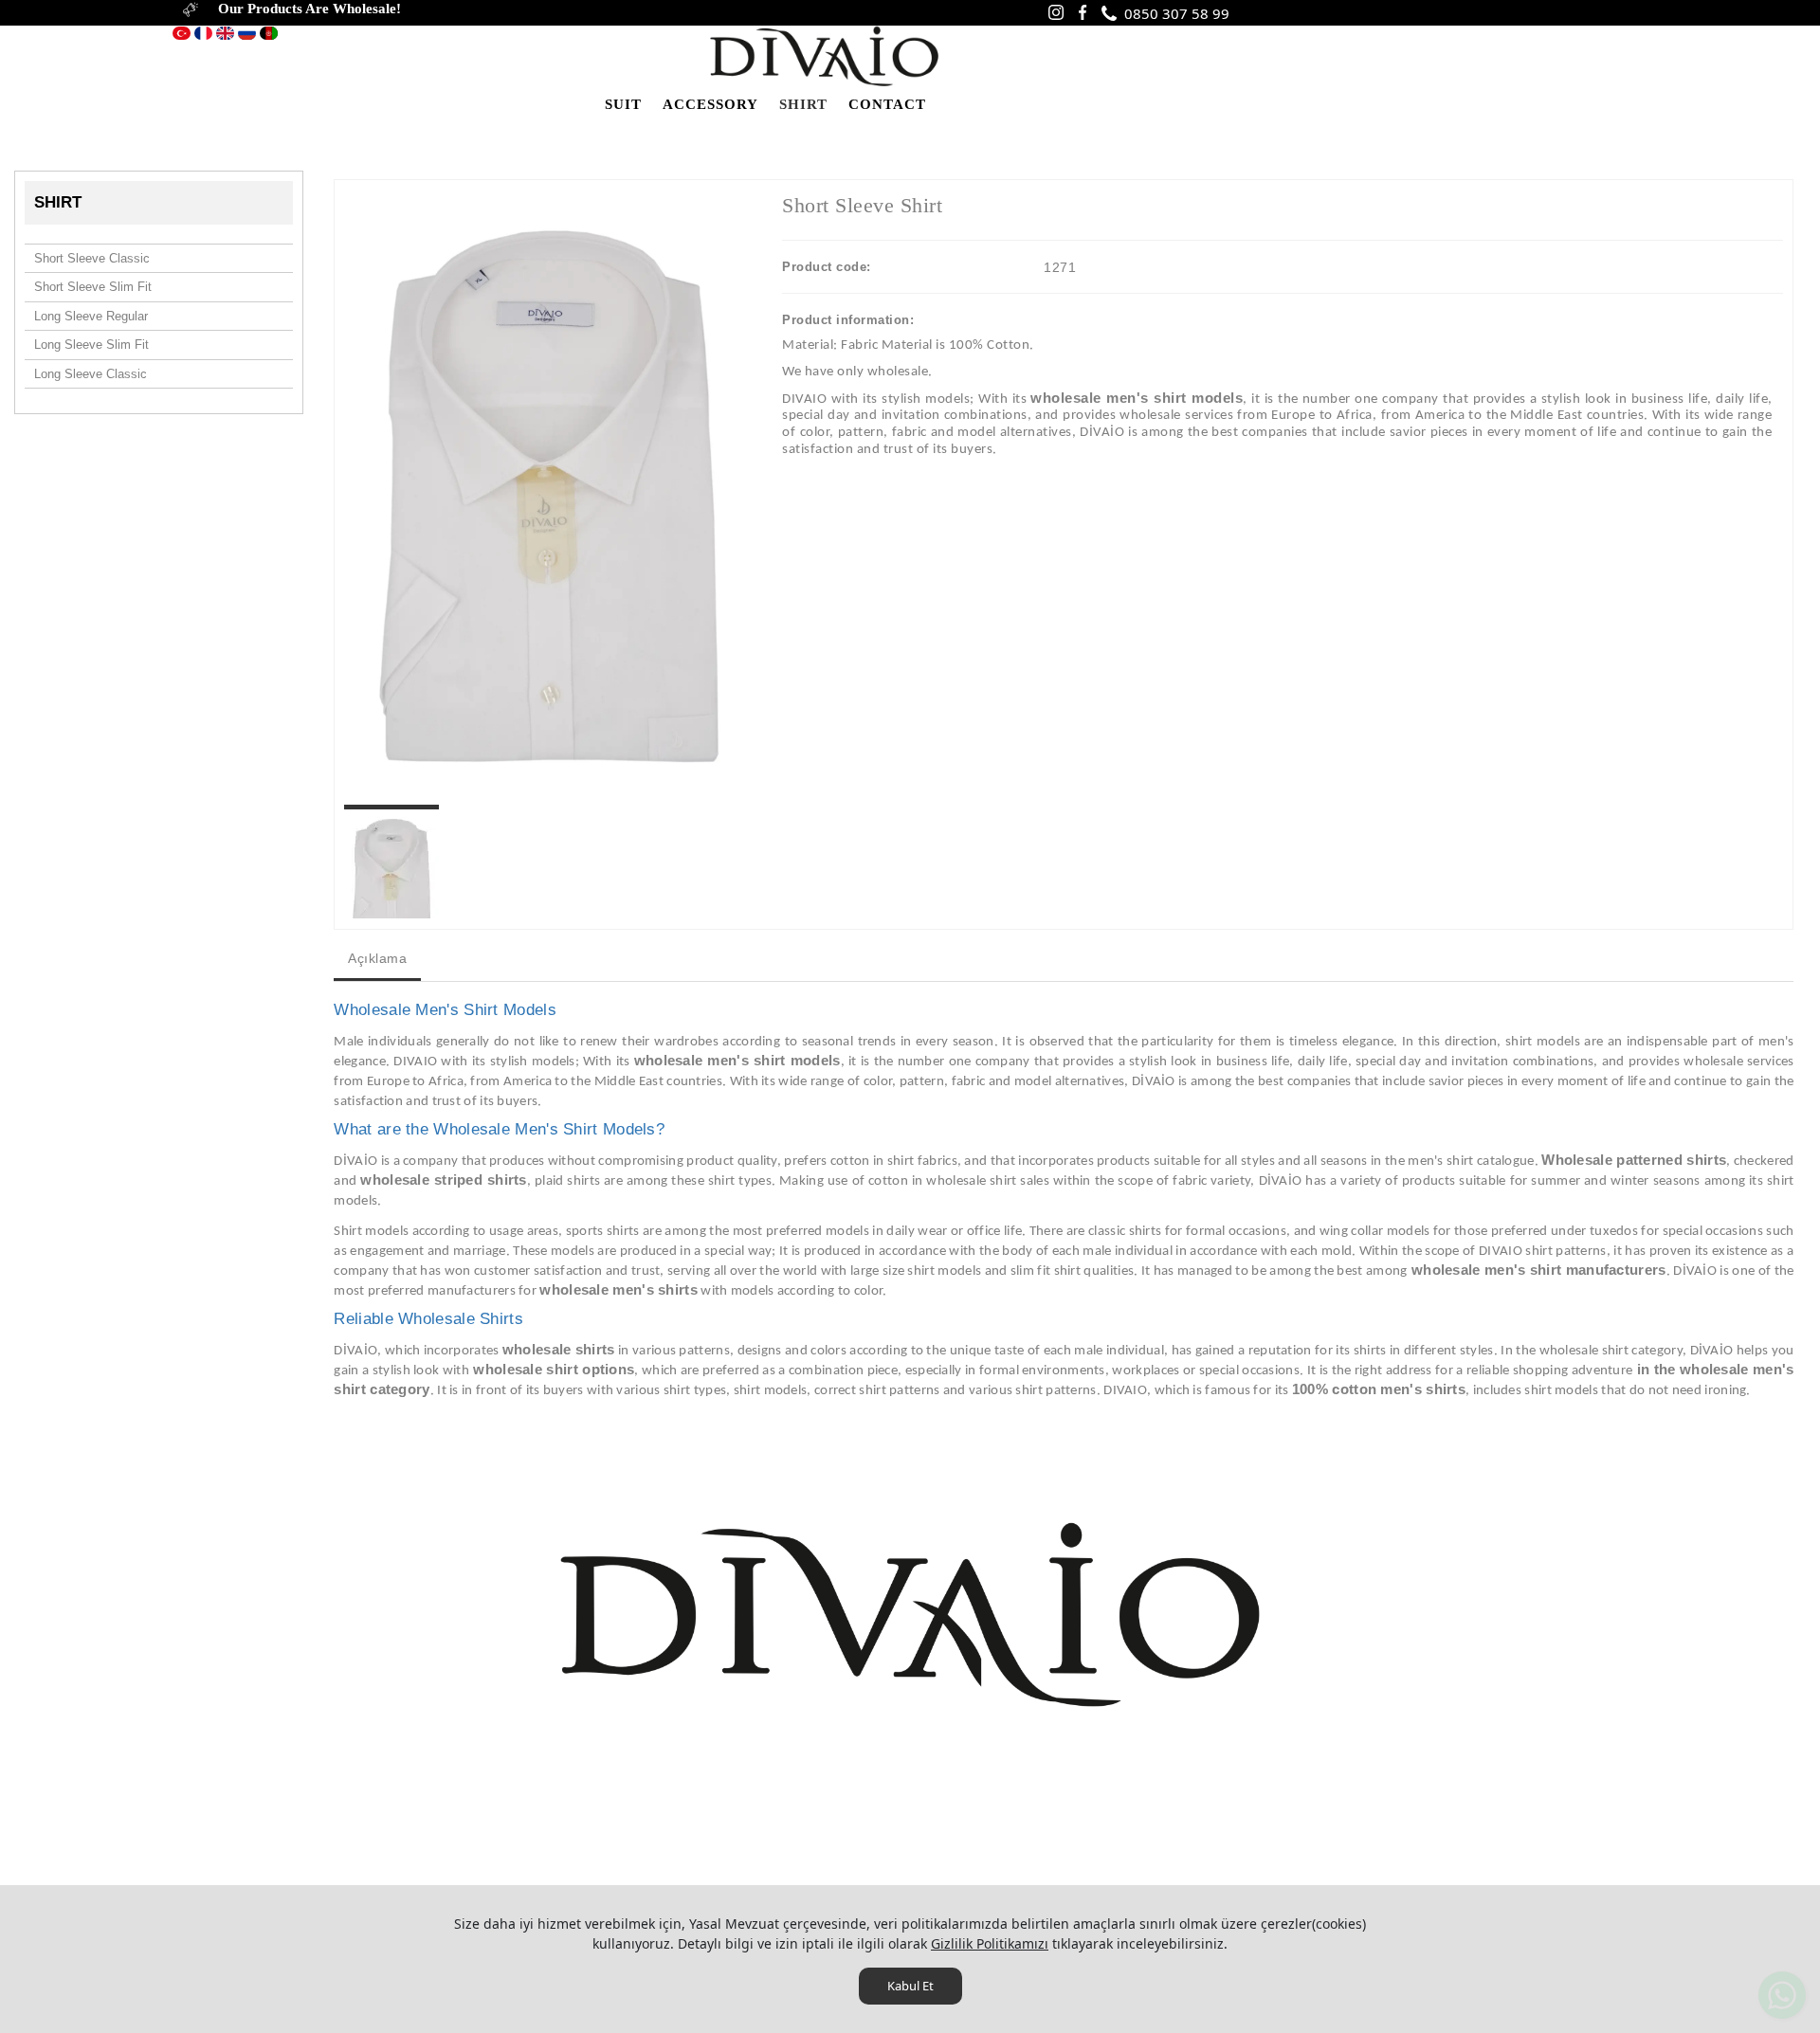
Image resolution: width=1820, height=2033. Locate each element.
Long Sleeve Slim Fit (91, 345)
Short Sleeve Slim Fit (93, 287)
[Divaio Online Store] (824, 55)
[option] (549, 497)
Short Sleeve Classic (92, 258)
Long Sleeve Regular (91, 316)
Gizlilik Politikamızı (990, 1943)
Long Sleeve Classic (91, 374)
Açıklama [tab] (377, 958)
